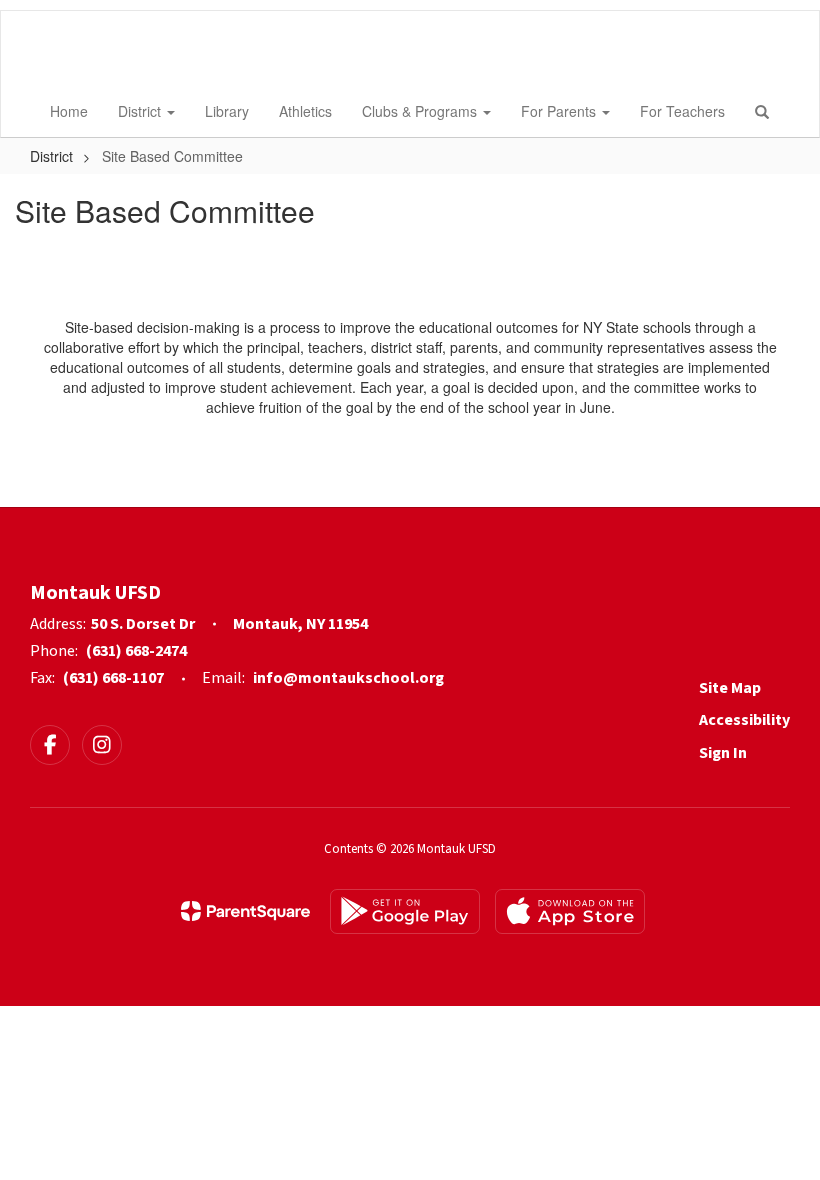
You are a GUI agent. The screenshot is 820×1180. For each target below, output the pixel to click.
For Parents (560, 111)
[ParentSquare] (245, 911)
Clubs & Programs (421, 111)
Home (69, 111)
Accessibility (744, 720)
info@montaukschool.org (348, 678)
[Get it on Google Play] (405, 911)
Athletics (305, 111)
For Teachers (682, 111)
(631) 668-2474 (136, 651)
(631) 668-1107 (113, 678)
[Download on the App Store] (570, 911)
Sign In (723, 753)
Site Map (730, 688)
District (141, 111)
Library (227, 111)
